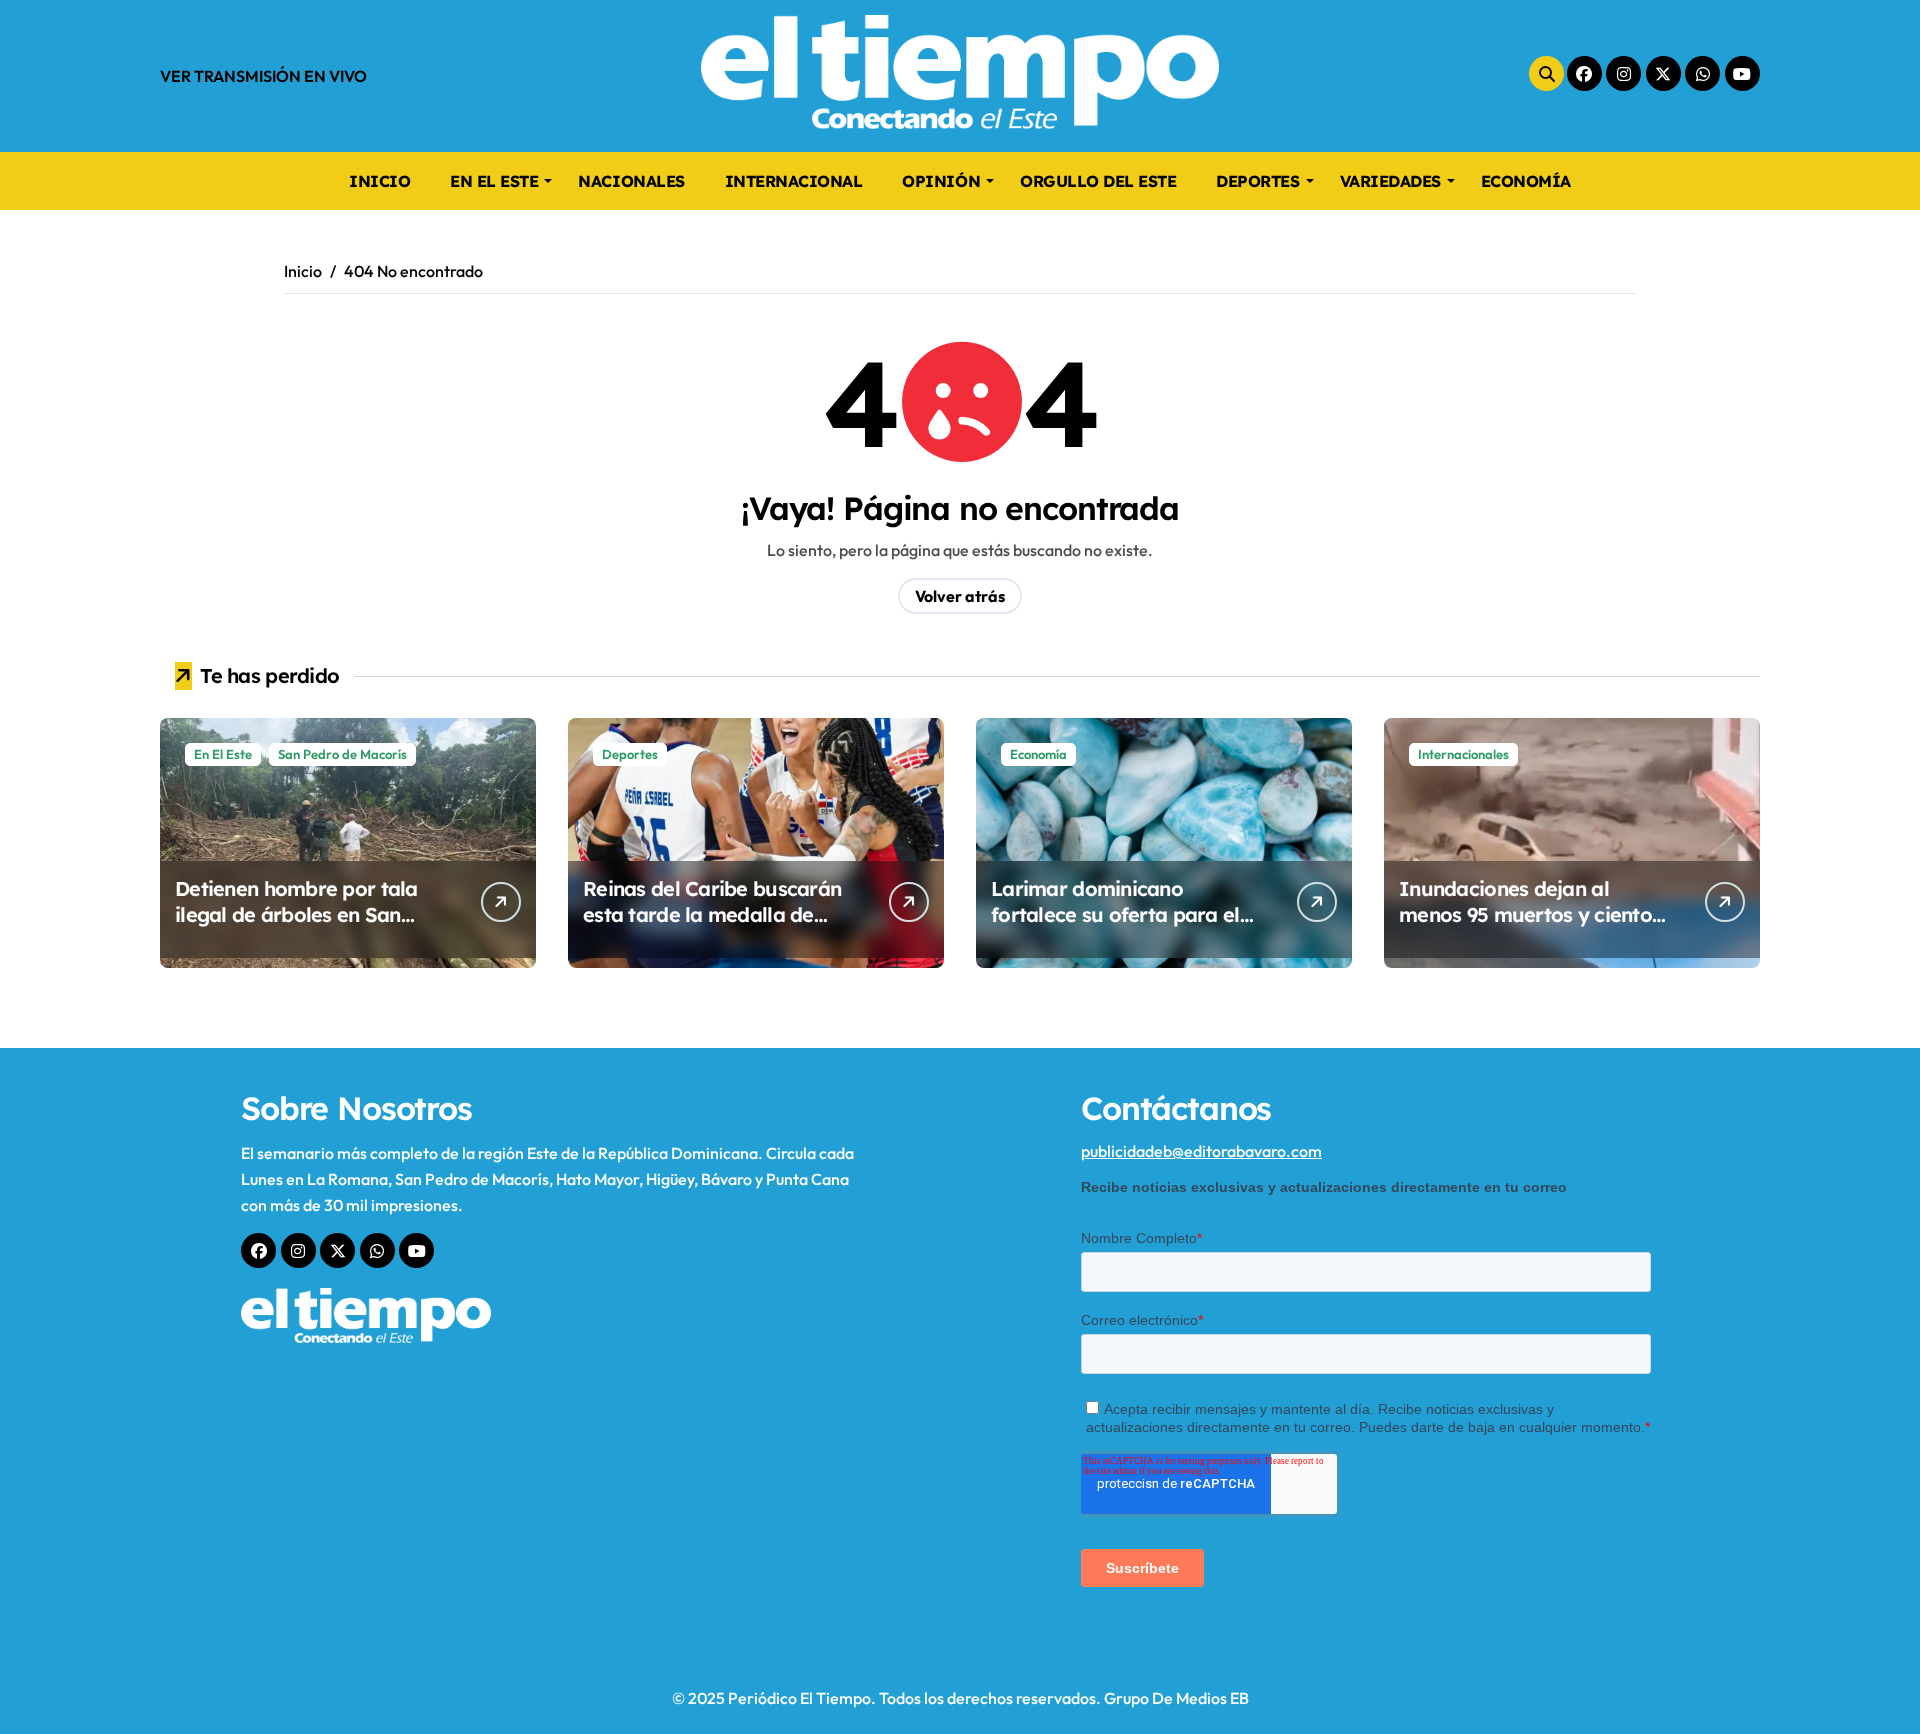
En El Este (223, 754)
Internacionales (1463, 754)
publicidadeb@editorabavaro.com (1201, 1151)
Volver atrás (960, 596)
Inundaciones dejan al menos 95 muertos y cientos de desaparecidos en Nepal (1530, 914)
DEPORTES (1257, 181)
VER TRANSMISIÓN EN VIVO (263, 76)
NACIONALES (631, 181)
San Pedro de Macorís (342, 754)
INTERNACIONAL (794, 181)
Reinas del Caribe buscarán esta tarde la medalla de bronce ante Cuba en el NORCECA (712, 927)
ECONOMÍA (1526, 181)
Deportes (630, 754)
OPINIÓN (941, 181)
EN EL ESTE (494, 181)
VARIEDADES (1390, 181)
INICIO (379, 181)
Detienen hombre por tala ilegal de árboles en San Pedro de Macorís (296, 914)
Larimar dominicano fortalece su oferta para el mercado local (1115, 914)
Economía (1038, 754)
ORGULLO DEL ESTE (1098, 181)
